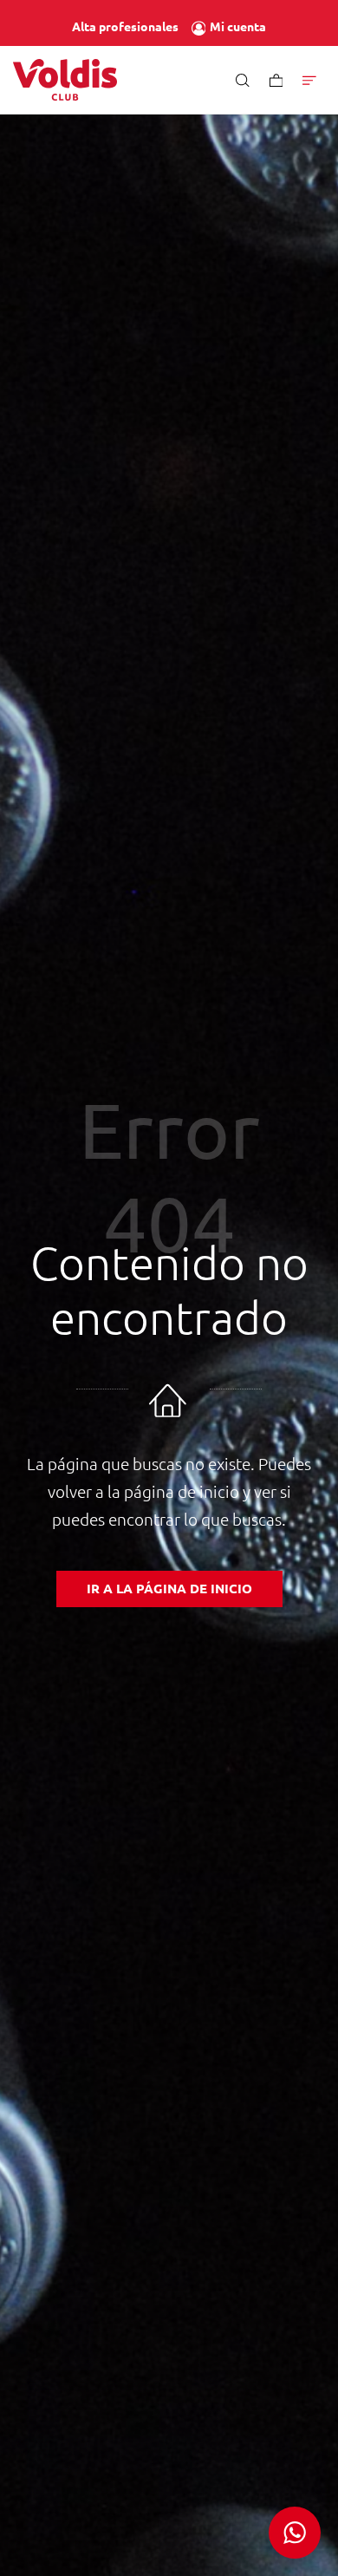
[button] (295, 2533)
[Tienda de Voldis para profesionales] (65, 80)
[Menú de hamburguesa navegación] (309, 79)
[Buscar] (243, 79)
